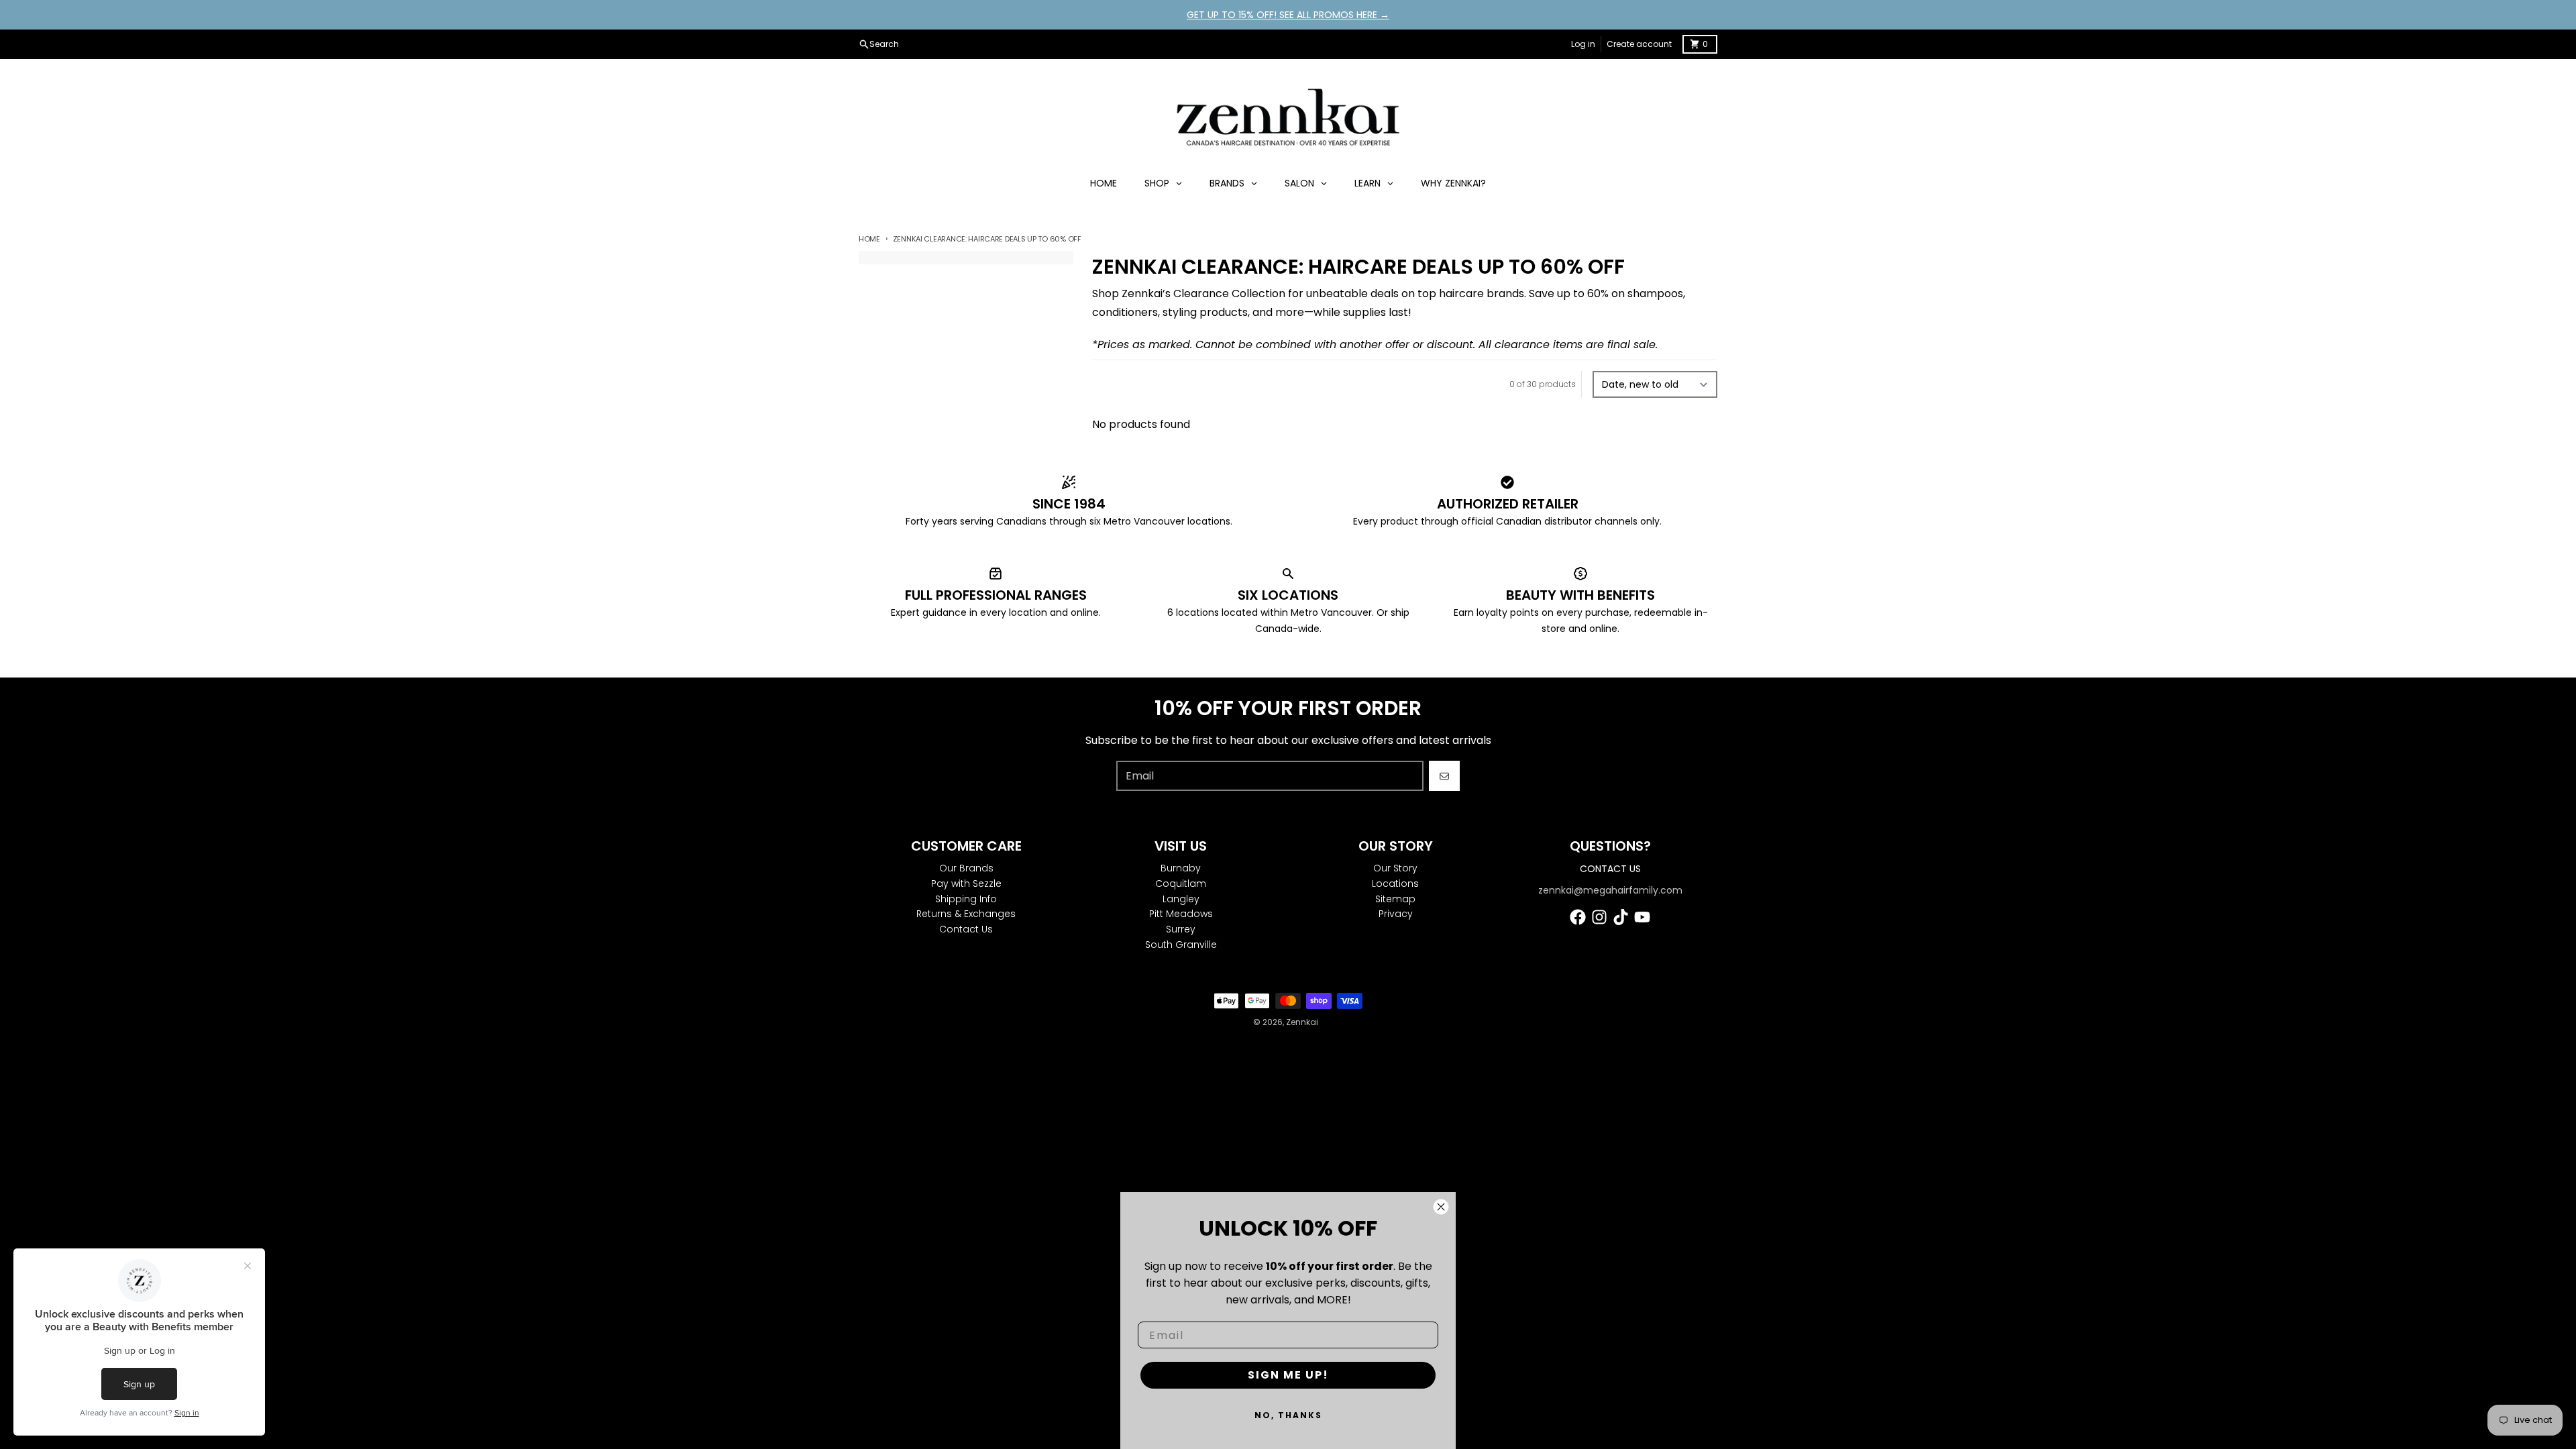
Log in (1583, 44)
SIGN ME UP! (1288, 1375)
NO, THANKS (1288, 1415)
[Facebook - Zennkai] (1578, 917)
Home (869, 239)
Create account (1639, 44)
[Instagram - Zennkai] (1599, 917)
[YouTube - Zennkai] (1642, 917)
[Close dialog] (1441, 1207)
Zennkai (1302, 1022)
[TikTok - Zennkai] (1621, 917)
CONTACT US (1610, 869)
